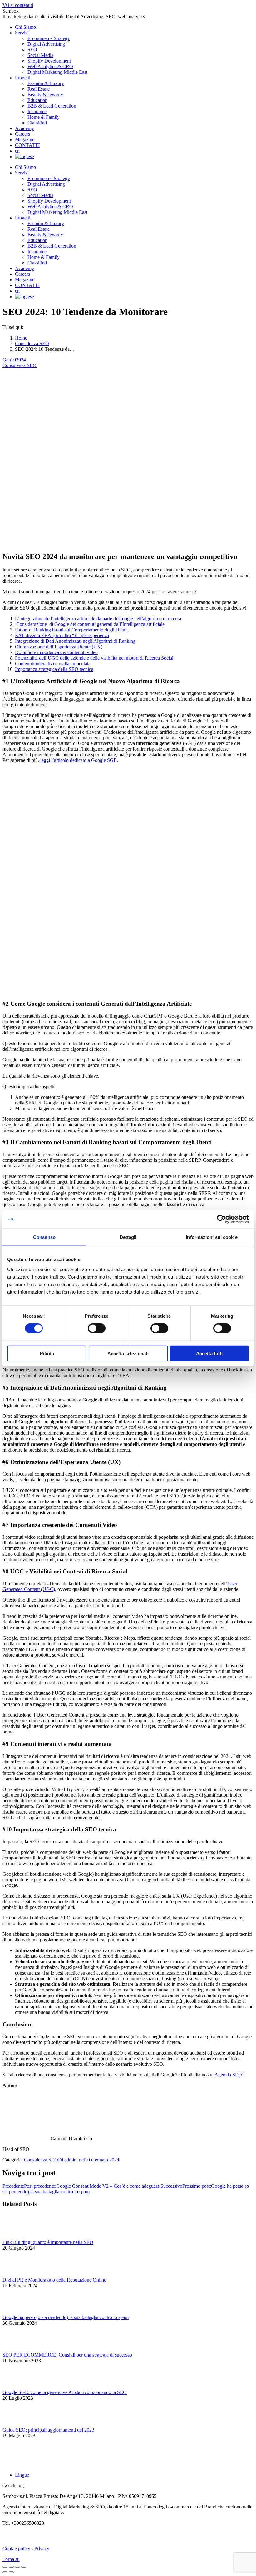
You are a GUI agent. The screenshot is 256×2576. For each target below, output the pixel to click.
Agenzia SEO (228, 2075)
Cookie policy (16, 2549)
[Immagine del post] (20, 2237)
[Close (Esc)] (5, 2567)
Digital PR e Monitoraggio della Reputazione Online (54, 2280)
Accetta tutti (209, 1353)
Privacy (42, 2549)
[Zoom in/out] (24, 2567)
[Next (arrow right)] (11, 2572)
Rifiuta (47, 1353)
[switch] (97, 1328)
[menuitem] (25, 27)
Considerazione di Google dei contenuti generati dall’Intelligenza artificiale (90, 624)
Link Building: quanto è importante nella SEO (48, 2242)
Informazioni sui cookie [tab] (212, 1237)
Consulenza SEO (20, 365)
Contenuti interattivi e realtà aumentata (53, 664)
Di (71, 2160)
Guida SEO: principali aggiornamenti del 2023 (48, 2430)
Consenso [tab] (44, 1237)
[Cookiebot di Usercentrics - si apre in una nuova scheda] (222, 1219)
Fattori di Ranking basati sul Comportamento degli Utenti (71, 630)
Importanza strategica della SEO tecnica (54, 669)
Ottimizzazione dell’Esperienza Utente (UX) (59, 647)
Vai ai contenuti (18, 5)
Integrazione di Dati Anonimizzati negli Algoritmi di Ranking (75, 641)
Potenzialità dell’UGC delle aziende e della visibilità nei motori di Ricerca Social (94, 658)
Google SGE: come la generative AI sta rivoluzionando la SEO (65, 2392)
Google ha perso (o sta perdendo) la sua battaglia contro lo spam (66, 2317)
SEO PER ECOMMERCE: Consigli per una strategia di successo (67, 2355)
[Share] (11, 2567)
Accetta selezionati (128, 1353)
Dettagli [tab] (128, 1237)
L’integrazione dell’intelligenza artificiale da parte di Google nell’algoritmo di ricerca (98, 619)
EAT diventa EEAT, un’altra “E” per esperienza (62, 635)
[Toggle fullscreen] (17, 2567)
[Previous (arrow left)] (5, 2572)
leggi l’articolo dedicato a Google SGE (79, 760)
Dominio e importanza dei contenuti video (56, 652)
